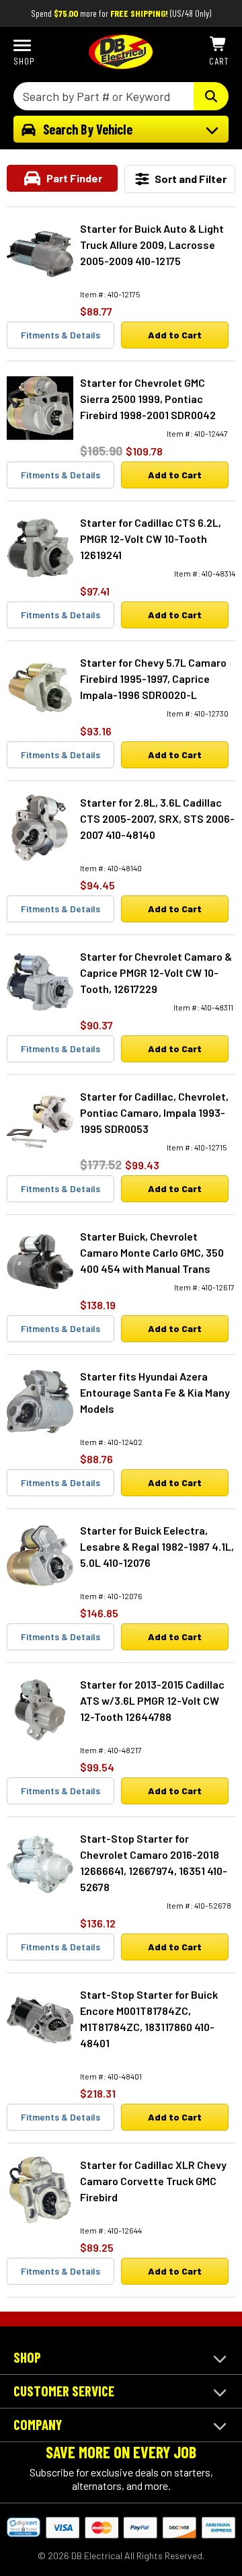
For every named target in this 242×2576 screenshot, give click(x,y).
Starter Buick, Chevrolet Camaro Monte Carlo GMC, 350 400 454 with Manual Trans (152, 1252)
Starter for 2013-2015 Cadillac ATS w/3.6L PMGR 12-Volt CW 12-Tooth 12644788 (152, 1700)
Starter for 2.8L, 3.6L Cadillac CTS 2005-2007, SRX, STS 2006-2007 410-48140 (157, 818)
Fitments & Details (61, 335)
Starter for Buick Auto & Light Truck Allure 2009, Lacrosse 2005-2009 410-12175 (152, 245)
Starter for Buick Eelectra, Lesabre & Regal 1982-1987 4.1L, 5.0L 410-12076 (157, 1546)
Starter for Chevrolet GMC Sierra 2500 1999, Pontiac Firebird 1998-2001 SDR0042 (148, 399)
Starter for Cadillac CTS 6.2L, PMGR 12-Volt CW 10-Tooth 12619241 (151, 539)
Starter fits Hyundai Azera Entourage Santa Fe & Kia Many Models (155, 1392)
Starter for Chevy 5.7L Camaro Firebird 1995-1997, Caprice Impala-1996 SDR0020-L (153, 678)
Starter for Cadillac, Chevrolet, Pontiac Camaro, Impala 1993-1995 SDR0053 (154, 1112)
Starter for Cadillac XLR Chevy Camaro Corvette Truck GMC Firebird (153, 2181)
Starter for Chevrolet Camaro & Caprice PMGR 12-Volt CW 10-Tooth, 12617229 (156, 972)
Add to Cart (175, 335)
